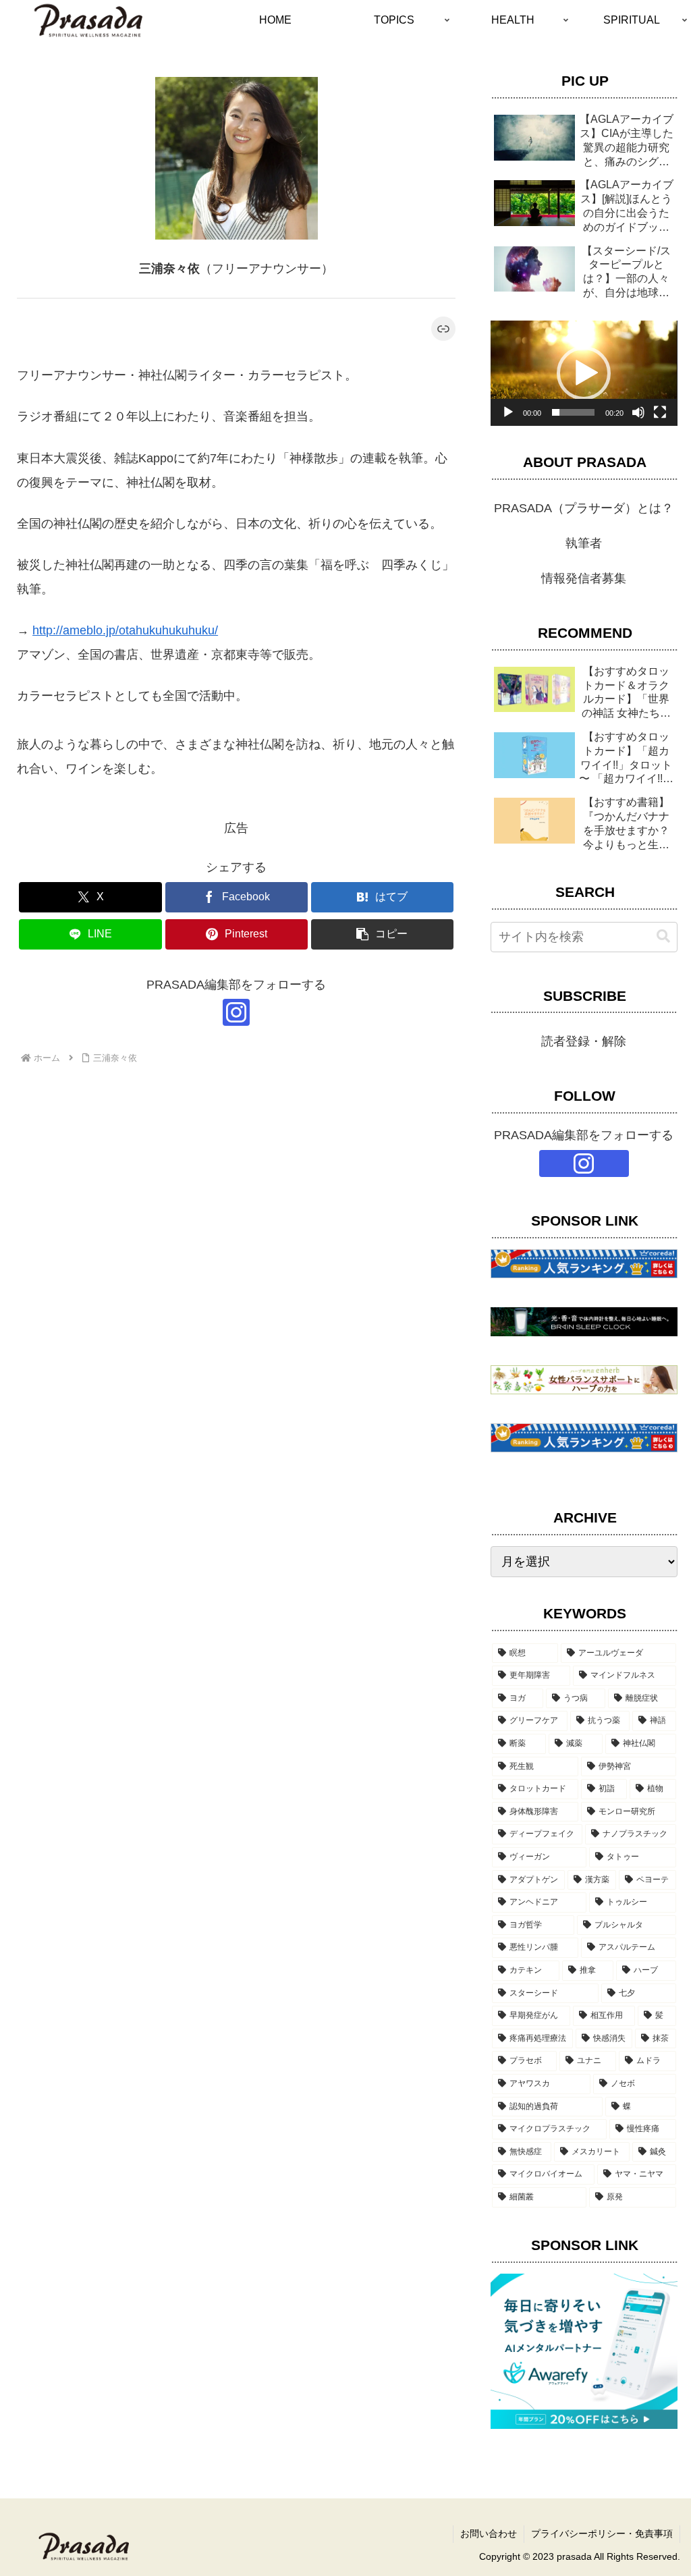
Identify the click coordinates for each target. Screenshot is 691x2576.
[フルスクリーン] (660, 412)
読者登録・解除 (584, 1041)
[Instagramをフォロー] (236, 1012)
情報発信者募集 (584, 578)
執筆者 (584, 543)
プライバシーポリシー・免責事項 (602, 2533)
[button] (382, 934)
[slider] (573, 412)
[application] (584, 373)
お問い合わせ (489, 2533)
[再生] (508, 412)
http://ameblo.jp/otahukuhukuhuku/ (125, 630)
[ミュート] (638, 412)
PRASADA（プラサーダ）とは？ (584, 508)
